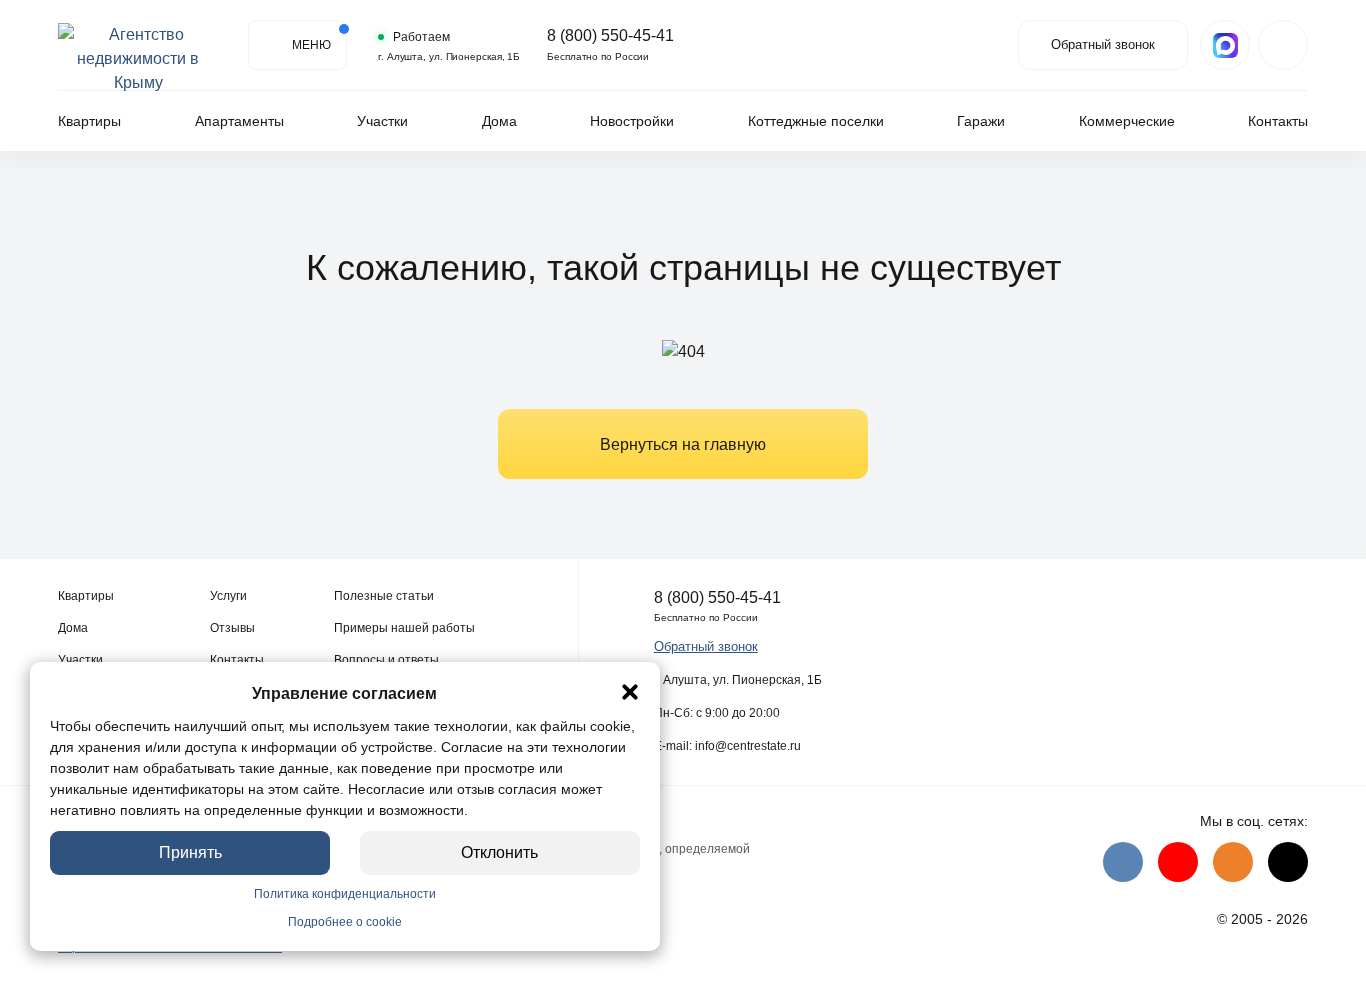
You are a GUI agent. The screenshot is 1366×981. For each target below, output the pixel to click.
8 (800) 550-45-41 (610, 36)
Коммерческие (1127, 121)
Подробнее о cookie (345, 922)
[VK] (1123, 862)
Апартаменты (239, 121)
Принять (190, 852)
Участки (382, 121)
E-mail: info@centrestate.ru (727, 746)
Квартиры (89, 121)
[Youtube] (1178, 862)
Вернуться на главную (683, 444)
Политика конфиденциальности (345, 894)
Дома (499, 121)
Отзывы (232, 628)
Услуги (228, 596)
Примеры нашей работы (404, 628)
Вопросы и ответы (386, 660)
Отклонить (500, 852)
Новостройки (632, 121)
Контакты (1278, 121)
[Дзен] (1288, 862)
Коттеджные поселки (816, 121)
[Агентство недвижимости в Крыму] (138, 45)
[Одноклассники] (1233, 862)
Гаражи (981, 121)
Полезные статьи (384, 596)
